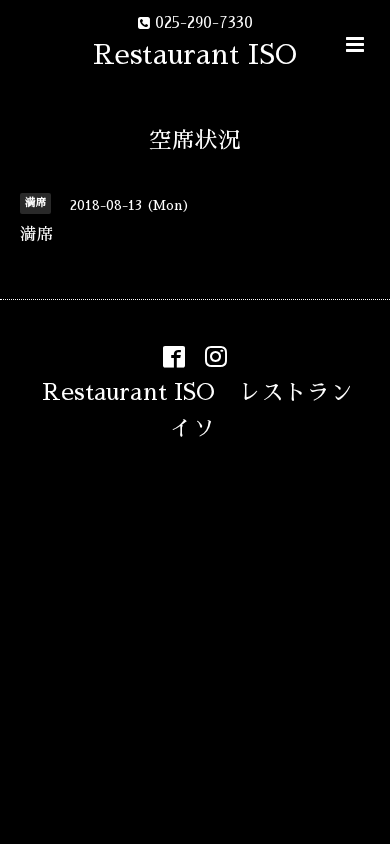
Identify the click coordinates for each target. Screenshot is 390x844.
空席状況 (195, 140)
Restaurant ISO (195, 54)
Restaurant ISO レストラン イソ (209, 409)
